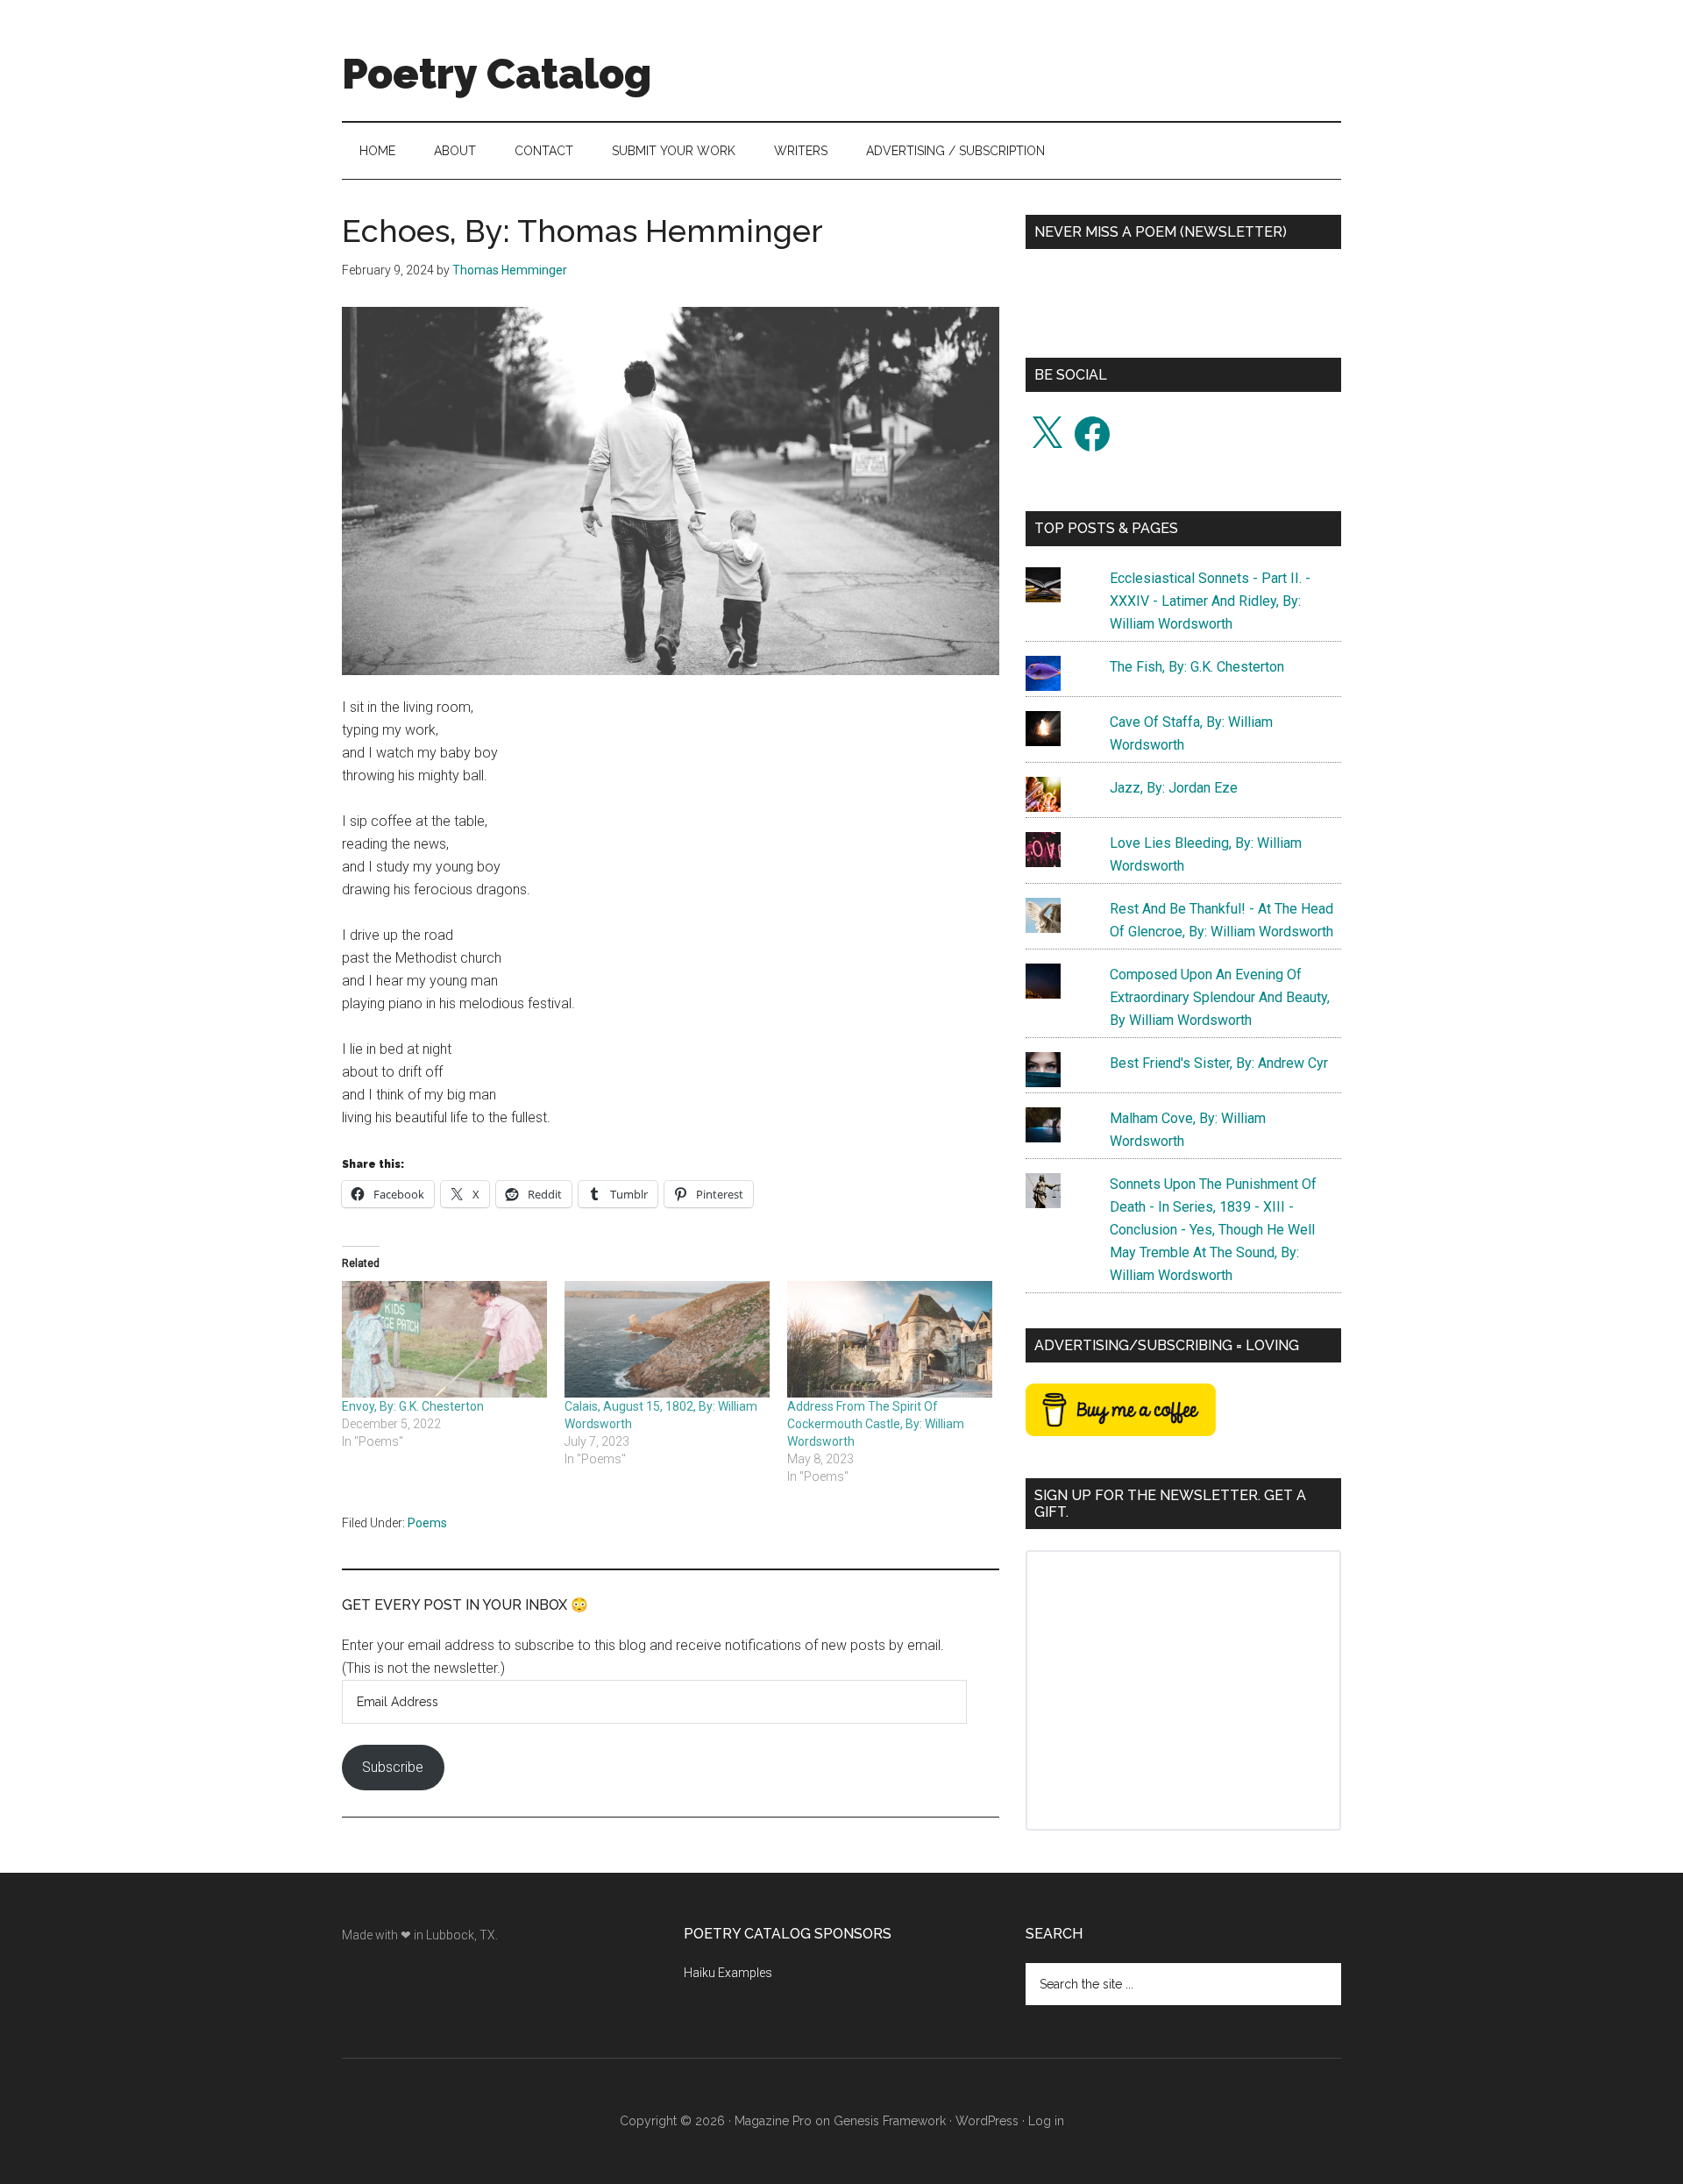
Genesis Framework (890, 2121)
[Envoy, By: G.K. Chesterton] (444, 1340)
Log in (1046, 2121)
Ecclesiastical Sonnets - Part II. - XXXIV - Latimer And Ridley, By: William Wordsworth (1210, 601)
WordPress (987, 2121)
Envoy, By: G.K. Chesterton (413, 1406)
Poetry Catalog (497, 74)
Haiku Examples (728, 1973)
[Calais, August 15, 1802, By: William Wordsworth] (667, 1340)
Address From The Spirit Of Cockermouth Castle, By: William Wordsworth (876, 1424)
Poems (427, 1523)
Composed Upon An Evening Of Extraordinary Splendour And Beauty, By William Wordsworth (1220, 997)
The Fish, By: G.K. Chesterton (1197, 667)
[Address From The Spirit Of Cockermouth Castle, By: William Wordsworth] (890, 1340)
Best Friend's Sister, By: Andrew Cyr (1219, 1063)
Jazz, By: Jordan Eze (1174, 788)
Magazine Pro (773, 2121)
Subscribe (393, 1767)
